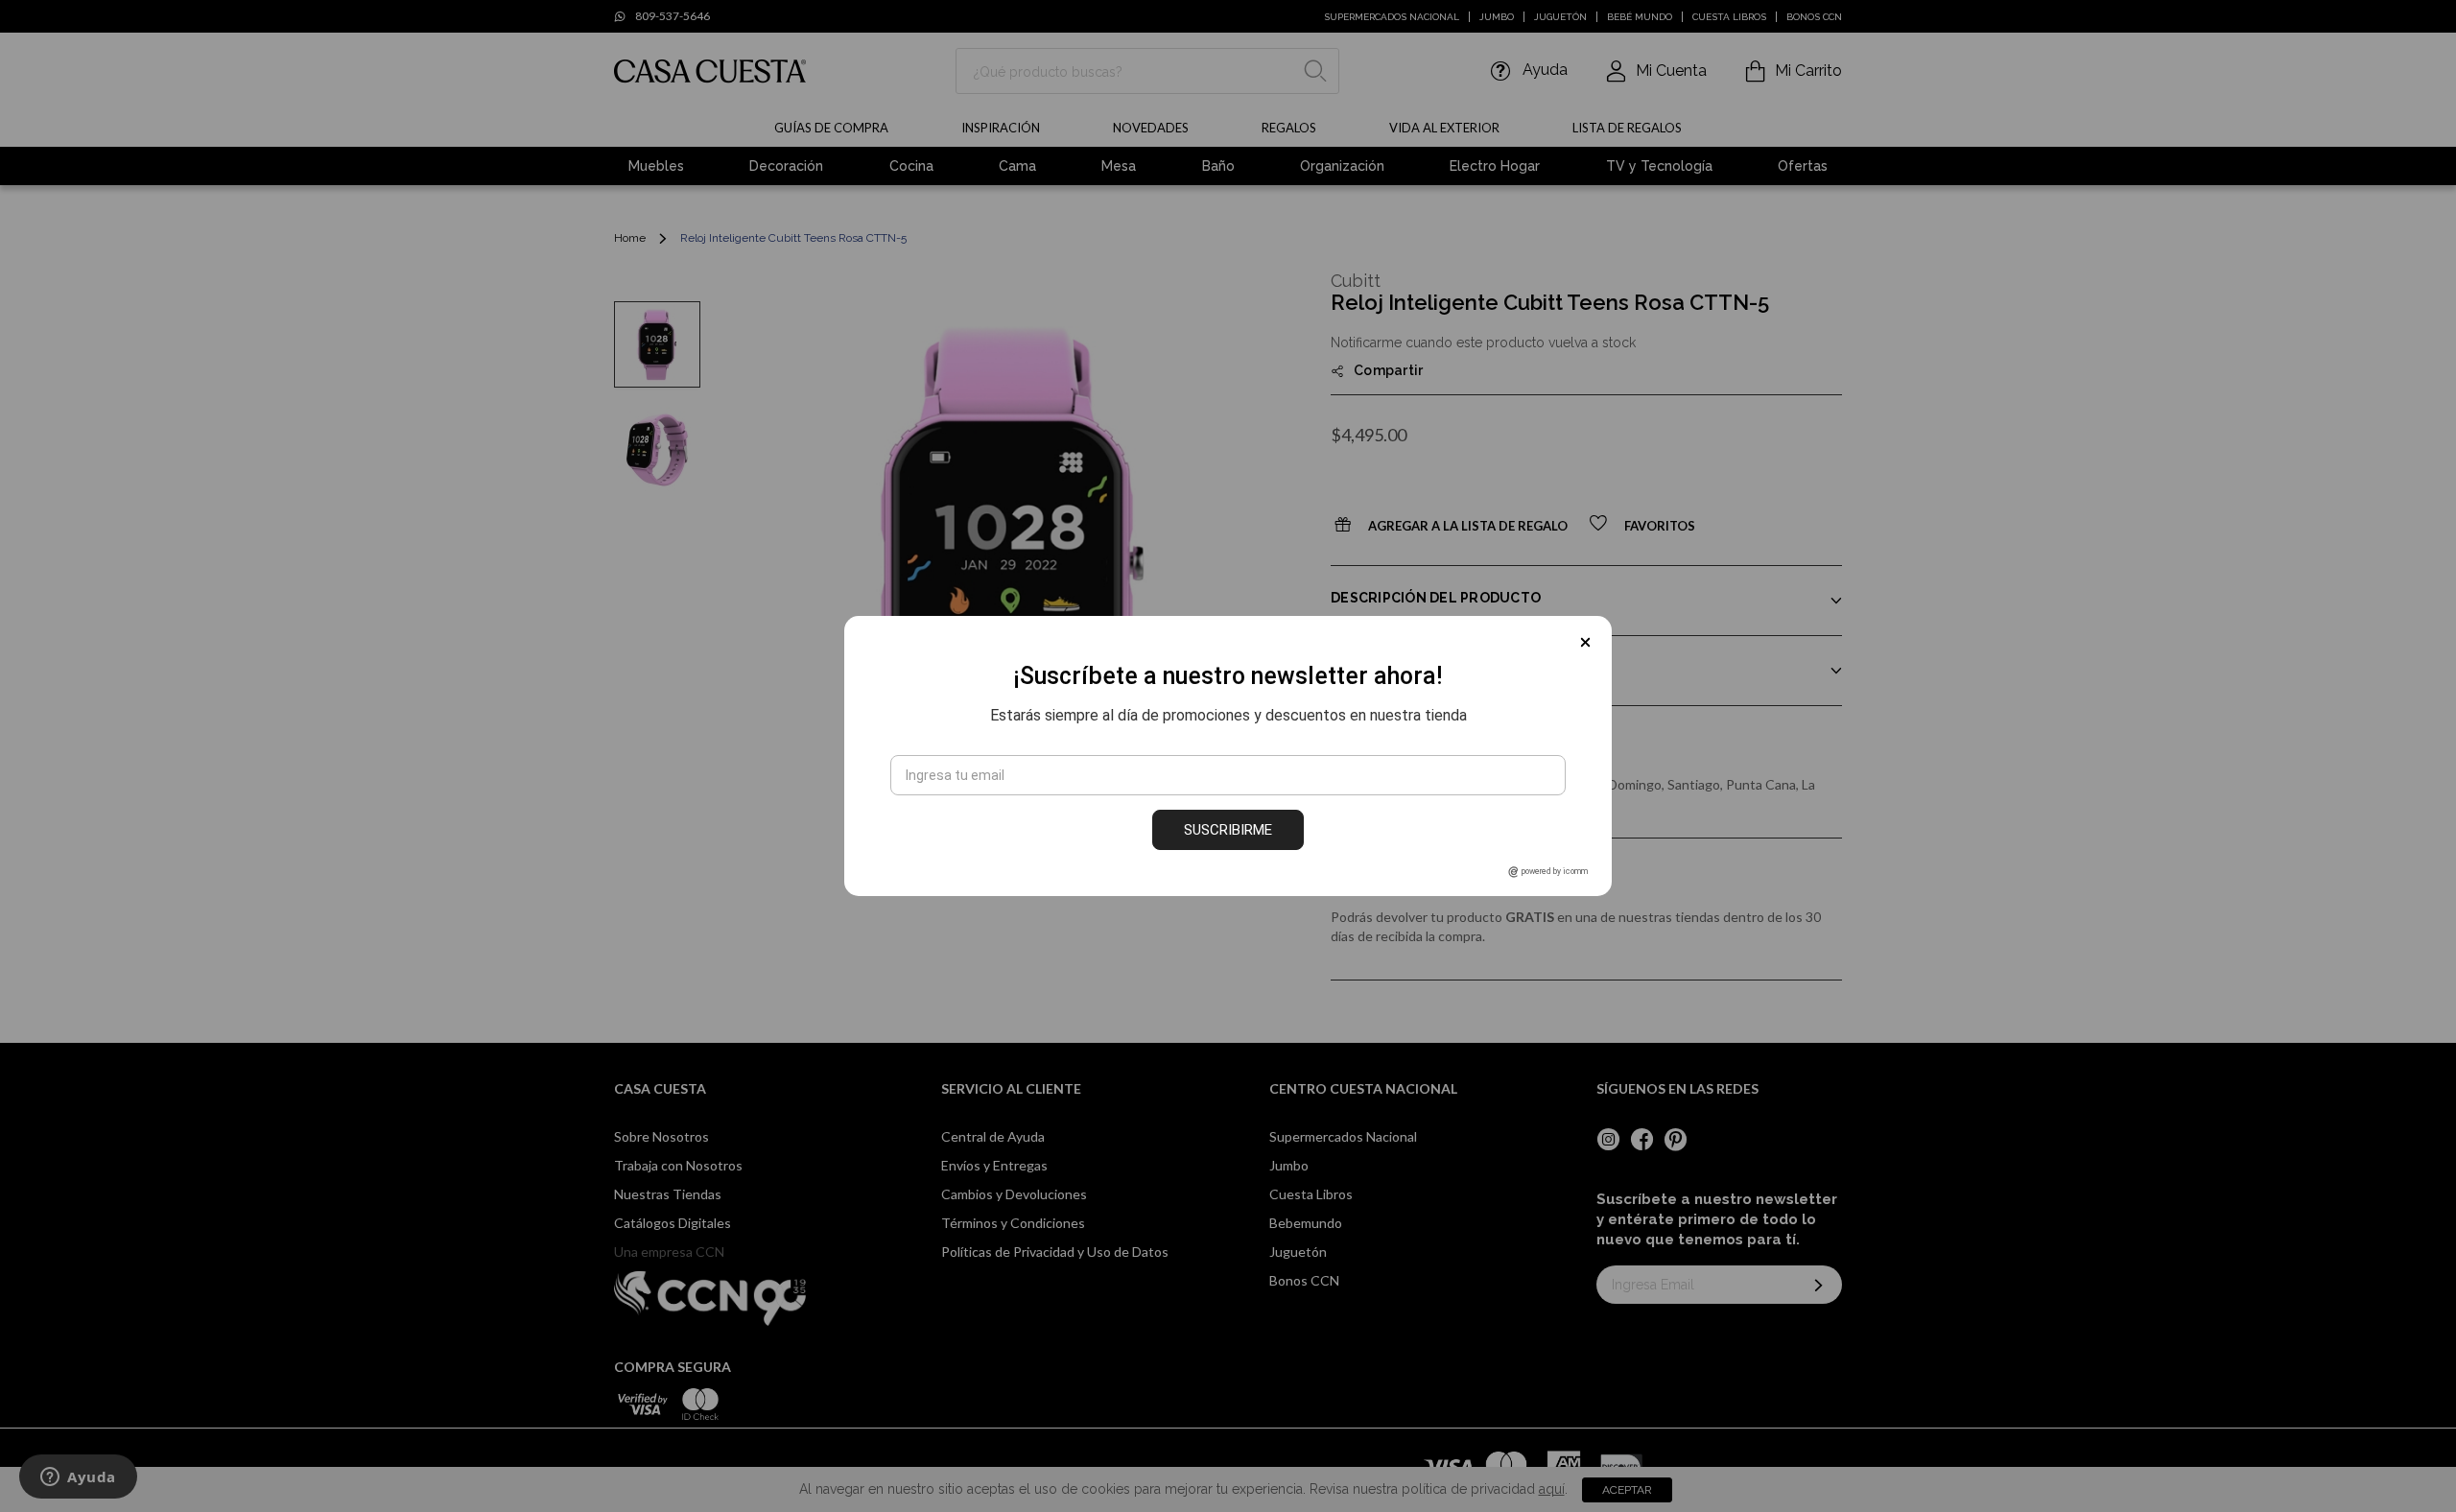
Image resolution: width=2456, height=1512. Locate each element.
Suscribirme (1228, 830)
